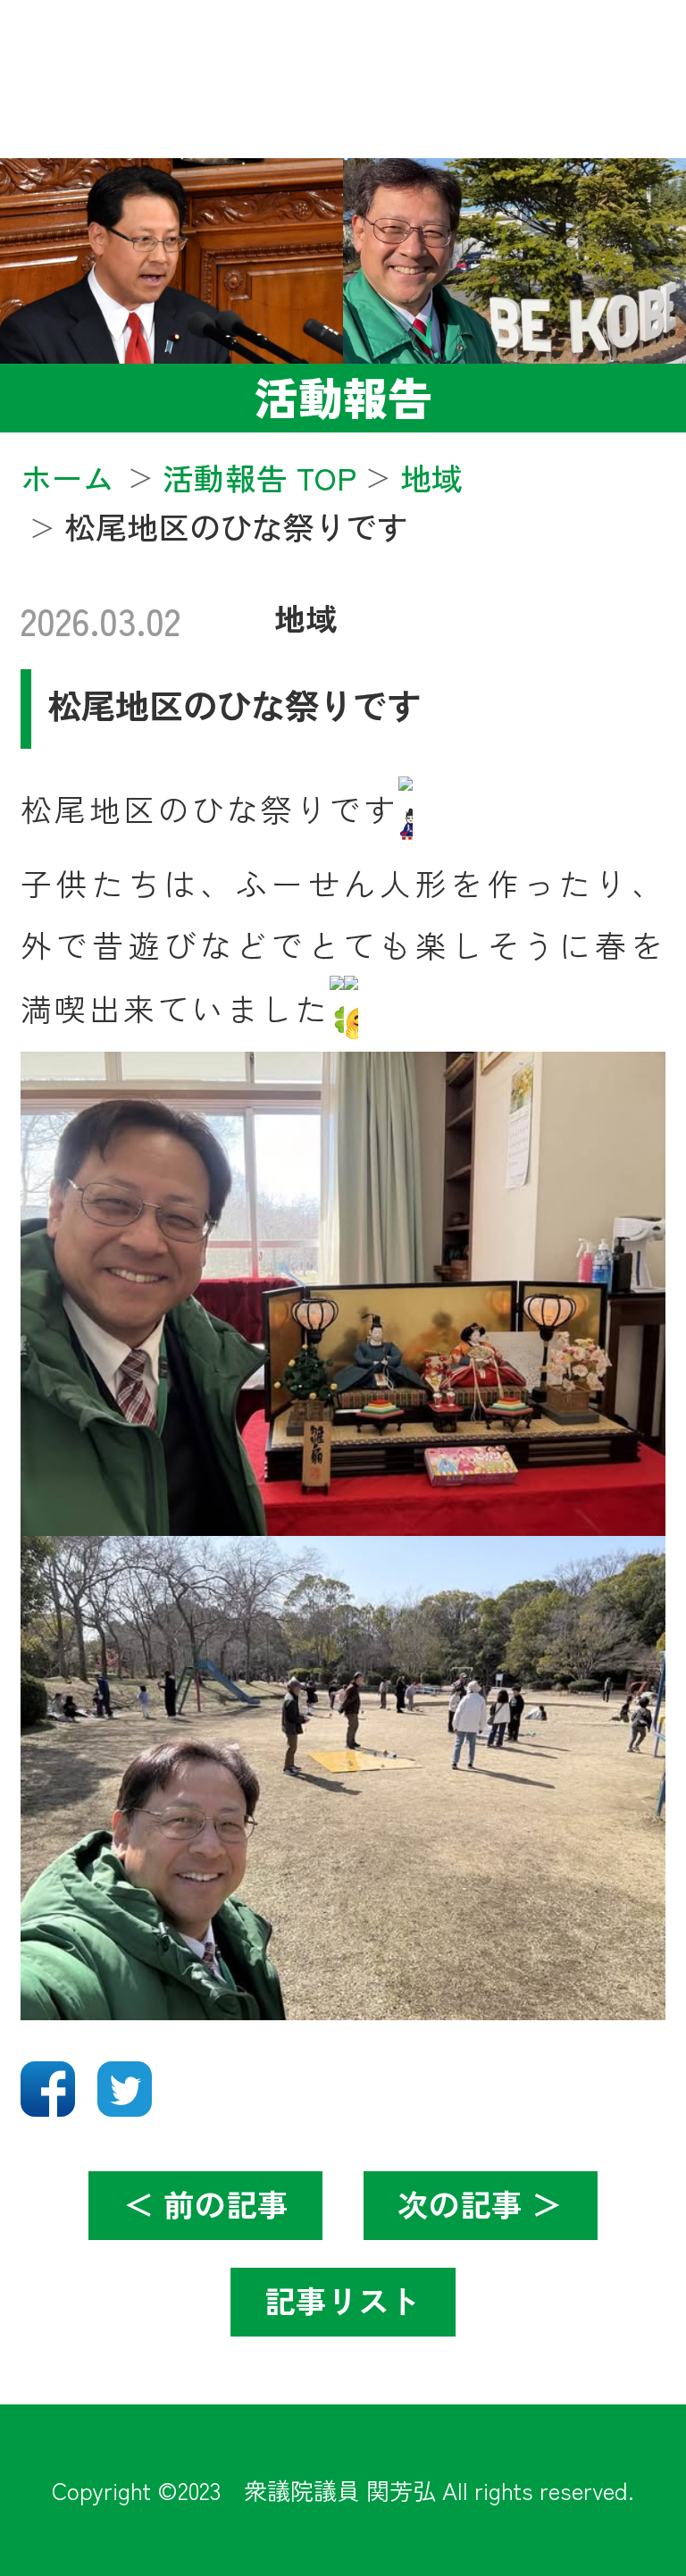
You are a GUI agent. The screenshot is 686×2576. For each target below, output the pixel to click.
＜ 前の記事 (206, 2203)
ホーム (67, 477)
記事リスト (343, 2300)
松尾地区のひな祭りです (234, 704)
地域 (305, 617)
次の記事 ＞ (480, 2203)
